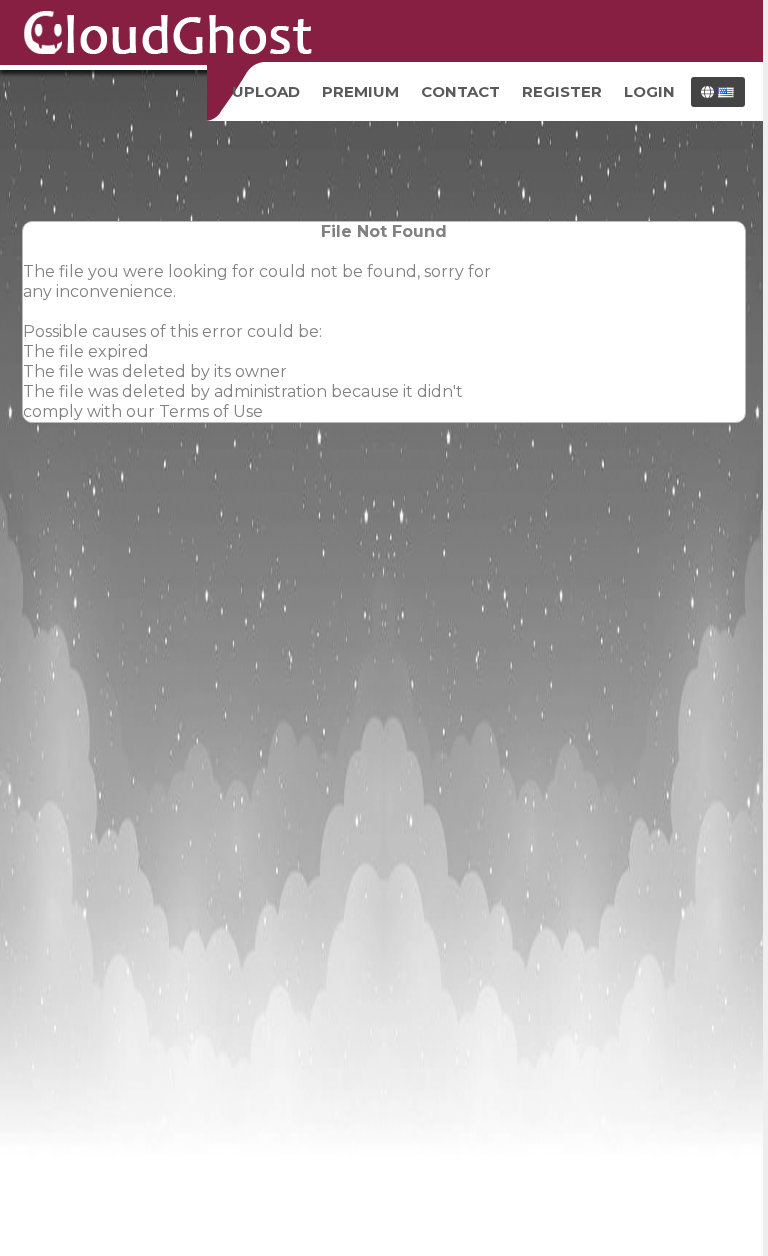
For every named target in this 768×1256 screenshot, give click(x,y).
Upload (266, 91)
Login (649, 91)
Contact (460, 91)
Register (562, 91)
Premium (360, 91)
